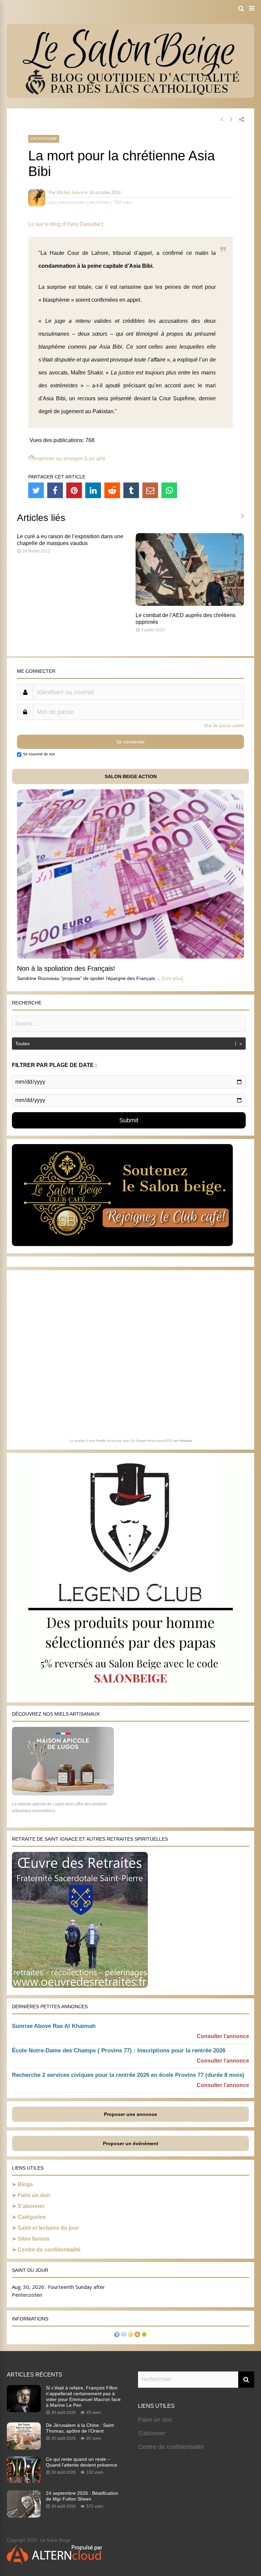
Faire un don (34, 2195)
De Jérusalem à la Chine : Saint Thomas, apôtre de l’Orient (80, 2428)
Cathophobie (44, 139)
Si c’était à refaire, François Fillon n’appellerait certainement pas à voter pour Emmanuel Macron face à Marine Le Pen (83, 2396)
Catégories (32, 2217)
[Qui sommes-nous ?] (117, 2335)
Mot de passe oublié (224, 726)
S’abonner (31, 2206)
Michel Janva (70, 192)
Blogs (25, 2184)
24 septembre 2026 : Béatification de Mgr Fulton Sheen (82, 2496)
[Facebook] (55, 490)
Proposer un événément (131, 2143)
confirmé (173, 253)
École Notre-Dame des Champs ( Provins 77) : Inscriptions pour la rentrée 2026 (119, 2051)
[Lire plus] (173, 978)
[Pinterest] (74, 490)
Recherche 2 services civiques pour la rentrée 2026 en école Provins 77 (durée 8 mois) (128, 2075)
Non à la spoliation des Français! (66, 968)
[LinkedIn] (93, 490)
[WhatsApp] (169, 490)
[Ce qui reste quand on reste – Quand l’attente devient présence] (24, 2482)
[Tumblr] (131, 490)
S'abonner (152, 2433)
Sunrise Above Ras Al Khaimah (54, 2026)
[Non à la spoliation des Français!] (130, 957)
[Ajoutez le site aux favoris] (130, 2335)
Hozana (186, 1441)
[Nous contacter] (124, 2335)
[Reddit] (112, 490)
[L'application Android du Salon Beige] (144, 2335)
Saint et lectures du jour (48, 2228)
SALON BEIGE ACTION (131, 776)
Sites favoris (34, 2239)
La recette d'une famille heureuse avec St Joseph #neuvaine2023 (121, 1441)
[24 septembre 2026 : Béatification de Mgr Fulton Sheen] (24, 2516)
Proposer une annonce (130, 2114)
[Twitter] (36, 490)
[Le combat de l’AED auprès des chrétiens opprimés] (190, 604)
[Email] (150, 490)
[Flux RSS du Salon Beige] (137, 2335)
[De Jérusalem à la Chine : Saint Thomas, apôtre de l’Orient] (24, 2448)
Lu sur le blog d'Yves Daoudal (64, 224)
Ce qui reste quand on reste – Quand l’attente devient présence (82, 2462)
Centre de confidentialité (49, 2250)
